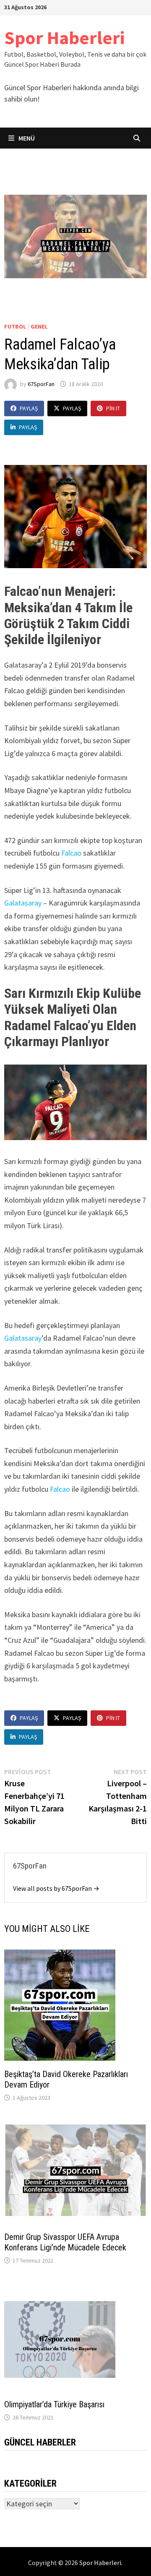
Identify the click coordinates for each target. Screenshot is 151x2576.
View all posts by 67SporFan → (56, 1888)
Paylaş (29, 408)
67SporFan (41, 384)
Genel (39, 326)
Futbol (15, 326)
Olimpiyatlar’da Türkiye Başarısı (54, 2404)
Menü (26, 138)
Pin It (113, 408)
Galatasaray (23, 903)
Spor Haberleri (64, 38)
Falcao (70, 853)
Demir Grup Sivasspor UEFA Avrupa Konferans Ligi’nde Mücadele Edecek (65, 2242)
